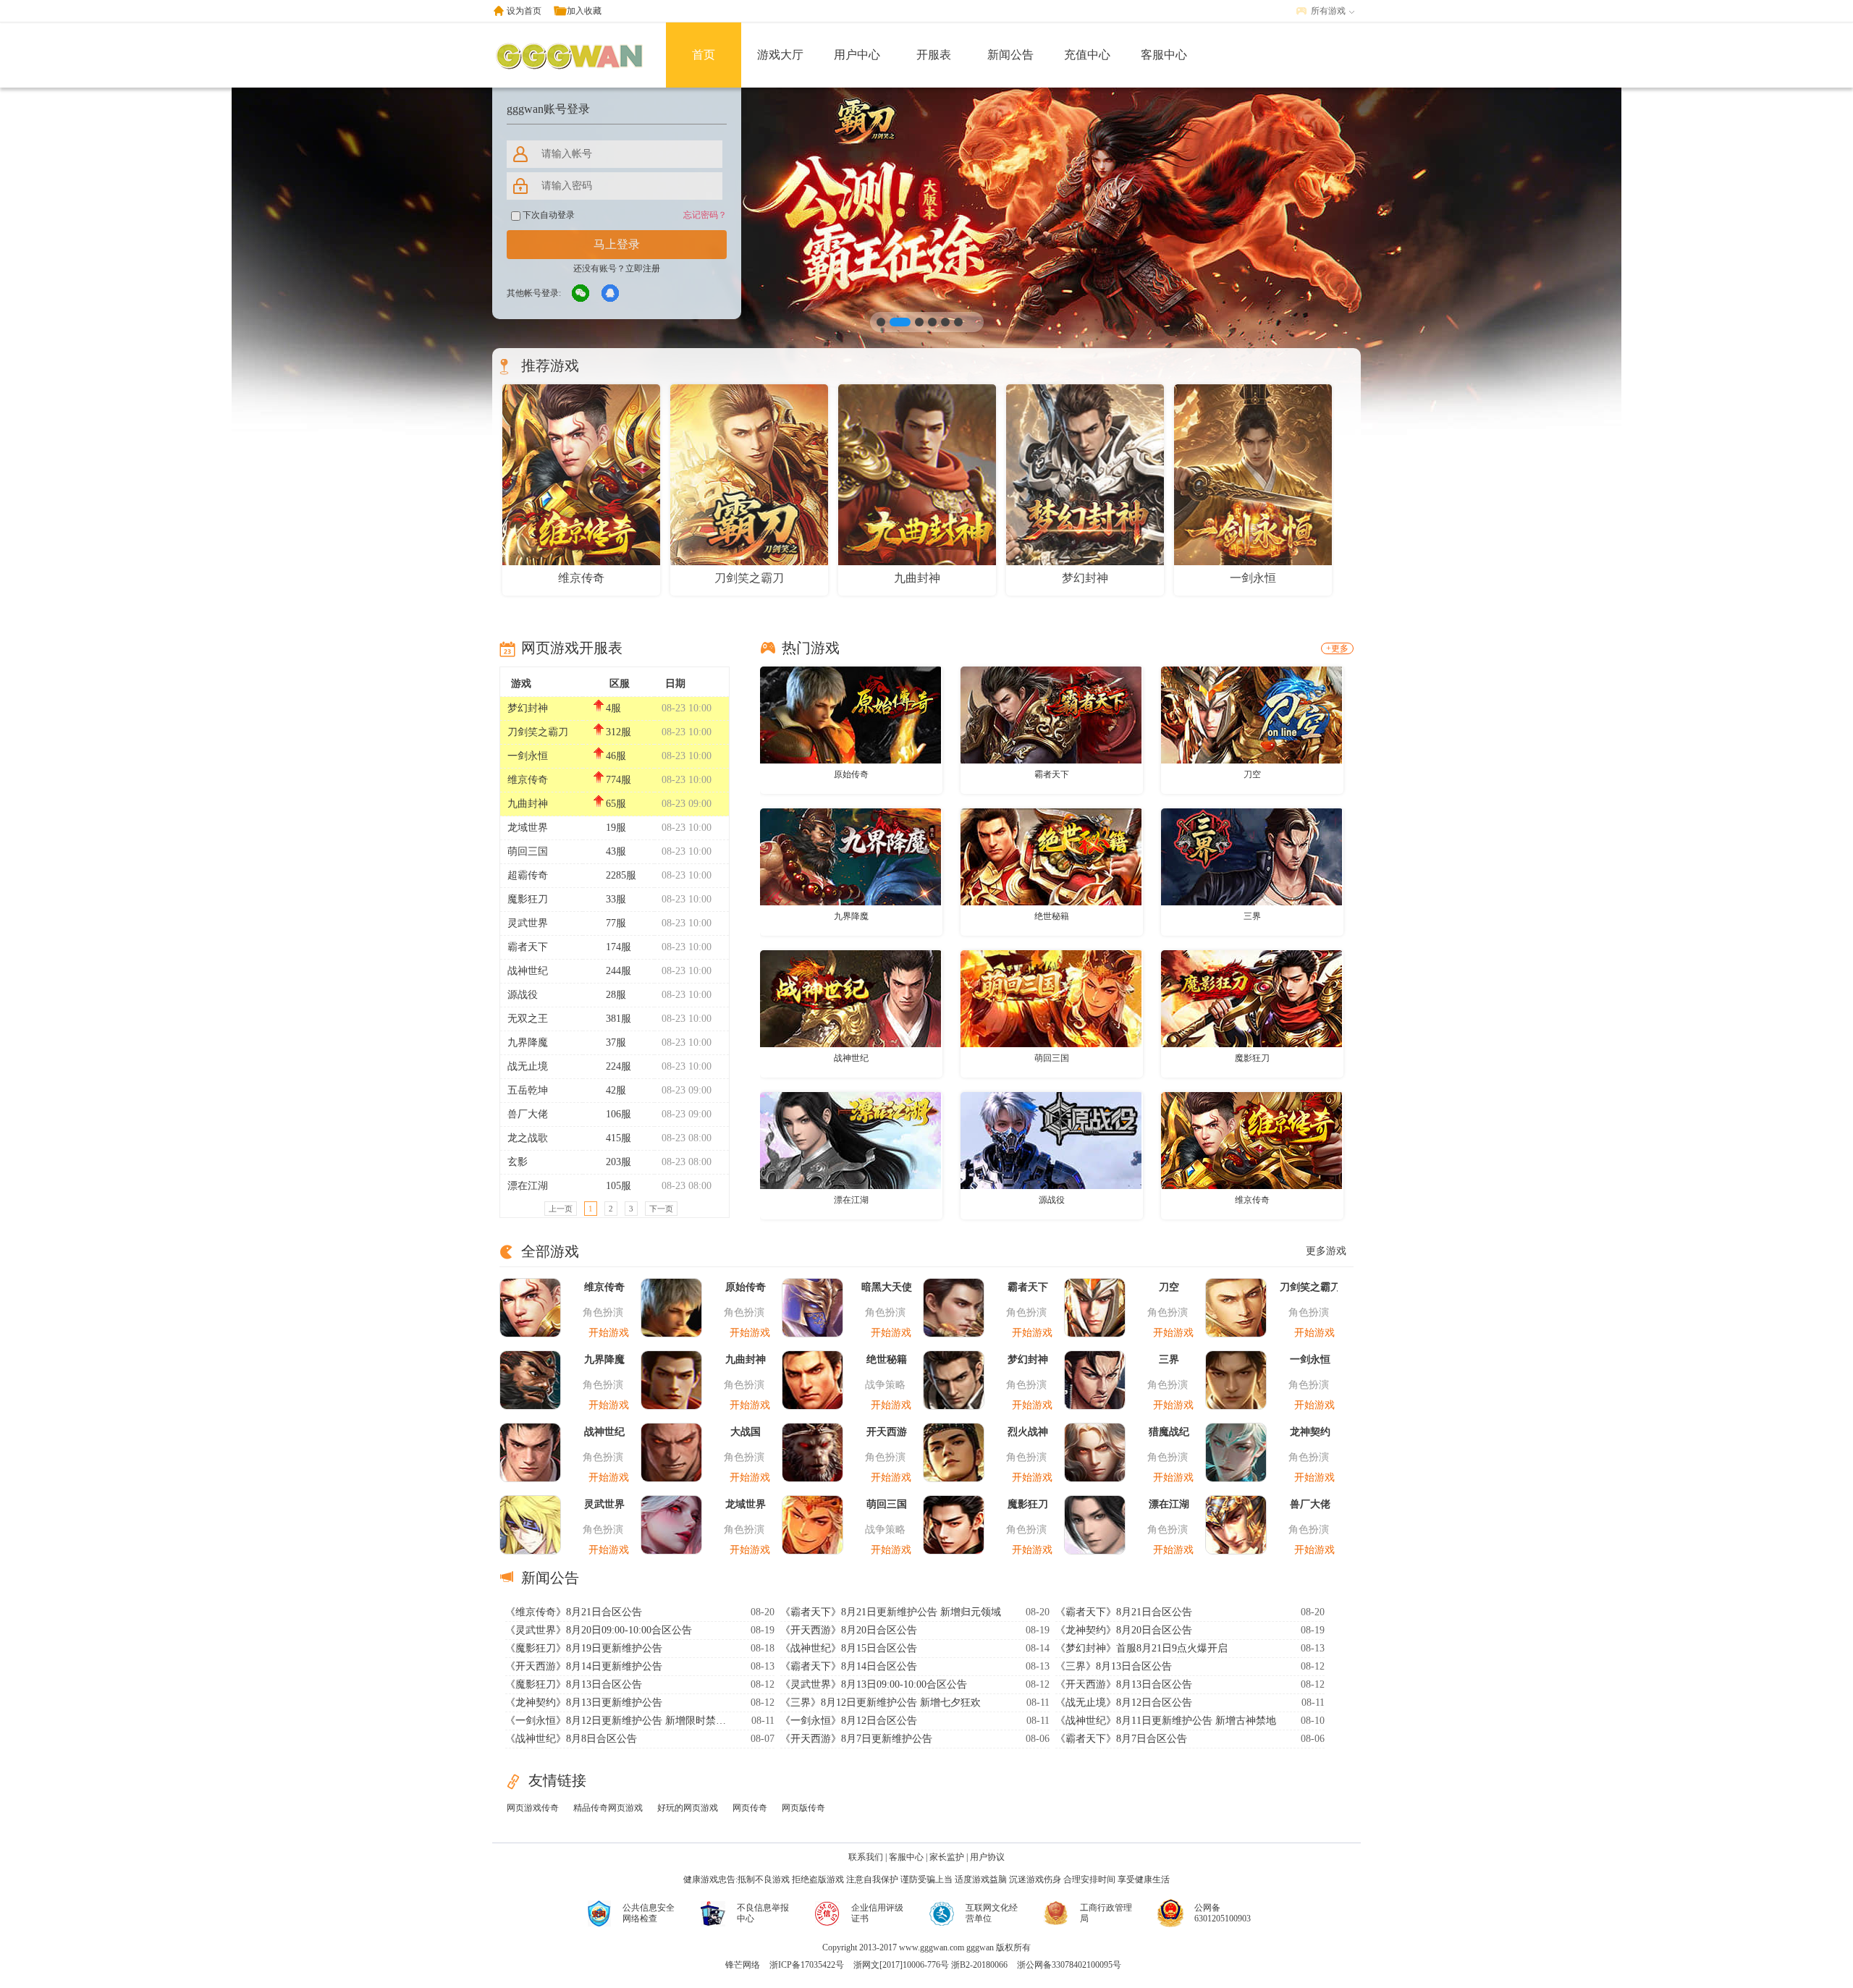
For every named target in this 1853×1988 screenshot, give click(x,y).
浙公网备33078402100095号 (1069, 1965)
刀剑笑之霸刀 (538, 732)
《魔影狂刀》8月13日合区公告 (574, 1684)
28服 (616, 995)
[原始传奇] (850, 714)
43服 (616, 851)
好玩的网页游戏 (688, 1808)
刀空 (1252, 774)
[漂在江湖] (850, 1140)
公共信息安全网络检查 (649, 1913)
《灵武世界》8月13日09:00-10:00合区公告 (874, 1684)
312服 (619, 732)
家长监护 (947, 1857)
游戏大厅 (780, 55)
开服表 (934, 55)
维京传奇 (528, 780)
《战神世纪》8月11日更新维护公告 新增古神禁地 (1166, 1721)
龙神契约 (1310, 1432)
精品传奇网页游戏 (608, 1808)
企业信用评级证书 (877, 1913)
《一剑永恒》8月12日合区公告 (849, 1721)
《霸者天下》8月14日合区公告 (849, 1666)
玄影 (518, 1162)
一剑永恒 (528, 756)
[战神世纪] (850, 998)
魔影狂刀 (528, 899)
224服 (619, 1066)
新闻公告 (1010, 55)
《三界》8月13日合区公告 (1114, 1666)
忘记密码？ (705, 215)
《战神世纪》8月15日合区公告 (849, 1648)
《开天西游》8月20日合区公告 (849, 1630)
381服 (619, 1019)
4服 (613, 708)
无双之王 (528, 1019)
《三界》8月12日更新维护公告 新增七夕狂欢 (881, 1703)
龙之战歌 (528, 1138)
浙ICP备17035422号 (807, 1965)
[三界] (1251, 856)
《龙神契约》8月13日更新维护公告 (584, 1703)
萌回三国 (528, 851)
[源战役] (1051, 1140)
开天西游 (887, 1432)
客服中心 (1164, 55)
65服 (616, 804)
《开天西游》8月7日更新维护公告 (856, 1739)
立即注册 (643, 268)
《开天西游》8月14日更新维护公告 (584, 1666)
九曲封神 (528, 804)
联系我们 (866, 1857)
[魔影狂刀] (1251, 998)
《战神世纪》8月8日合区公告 (571, 1739)
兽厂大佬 (528, 1114)
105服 (619, 1186)
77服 (616, 923)
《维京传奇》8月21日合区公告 (574, 1612)
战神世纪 (528, 971)
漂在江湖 (528, 1186)
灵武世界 (528, 923)
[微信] (581, 294)
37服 (616, 1042)
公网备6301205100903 (1223, 1913)
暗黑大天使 (887, 1287)
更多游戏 (1326, 1251)
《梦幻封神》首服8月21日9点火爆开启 (1141, 1648)
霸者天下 (528, 947)
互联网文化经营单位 (992, 1913)
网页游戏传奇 (533, 1808)
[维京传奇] (1251, 1140)
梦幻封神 (528, 708)
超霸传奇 (528, 875)
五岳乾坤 (528, 1090)
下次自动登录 (548, 215)
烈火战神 (1028, 1432)
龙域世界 (528, 828)
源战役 (523, 995)
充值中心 (1087, 55)
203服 (619, 1162)
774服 (619, 780)
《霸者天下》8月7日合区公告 (1121, 1739)
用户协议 (987, 1857)
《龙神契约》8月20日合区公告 (1124, 1630)
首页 (704, 55)
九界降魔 (528, 1042)
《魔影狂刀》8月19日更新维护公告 (584, 1648)
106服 (619, 1114)
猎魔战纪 (1169, 1432)
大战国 (746, 1432)
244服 (619, 971)
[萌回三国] (1051, 998)
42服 (616, 1090)
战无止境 (528, 1066)
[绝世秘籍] (1051, 856)
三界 (1252, 916)
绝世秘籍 (1052, 916)
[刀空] (1251, 714)
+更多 (1337, 648)
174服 (619, 947)
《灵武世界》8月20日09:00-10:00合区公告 (599, 1630)
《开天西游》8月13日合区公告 (1124, 1684)
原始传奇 (851, 774)
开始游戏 (609, 1333)
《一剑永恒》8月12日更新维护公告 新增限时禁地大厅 (617, 1721)
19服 (616, 828)
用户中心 (857, 55)
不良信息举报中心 (763, 1913)
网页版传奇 (803, 1808)
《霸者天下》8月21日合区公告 (1124, 1612)
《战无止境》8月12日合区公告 (1124, 1703)
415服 (619, 1138)
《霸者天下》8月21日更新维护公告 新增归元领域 (891, 1612)
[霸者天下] (1051, 714)
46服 (616, 756)
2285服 (621, 875)
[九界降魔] (850, 856)
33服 (616, 899)
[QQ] (611, 294)
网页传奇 (750, 1808)
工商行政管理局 (1106, 1913)
